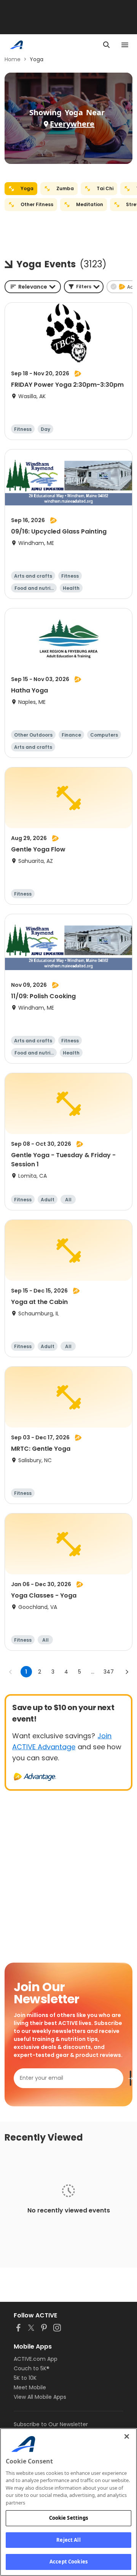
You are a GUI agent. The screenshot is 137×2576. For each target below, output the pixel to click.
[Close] (127, 2436)
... (93, 1672)
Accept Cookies (68, 2562)
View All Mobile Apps (40, 2397)
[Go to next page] (127, 1672)
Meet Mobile (30, 2387)
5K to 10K (25, 2378)
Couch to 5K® (32, 2368)
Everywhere (72, 124)
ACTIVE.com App (36, 2359)
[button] (84, 287)
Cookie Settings (69, 2518)
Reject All (68, 2540)
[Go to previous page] (11, 1672)
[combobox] (33, 287)
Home (13, 59)
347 (109, 1672)
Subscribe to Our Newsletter (51, 2424)
